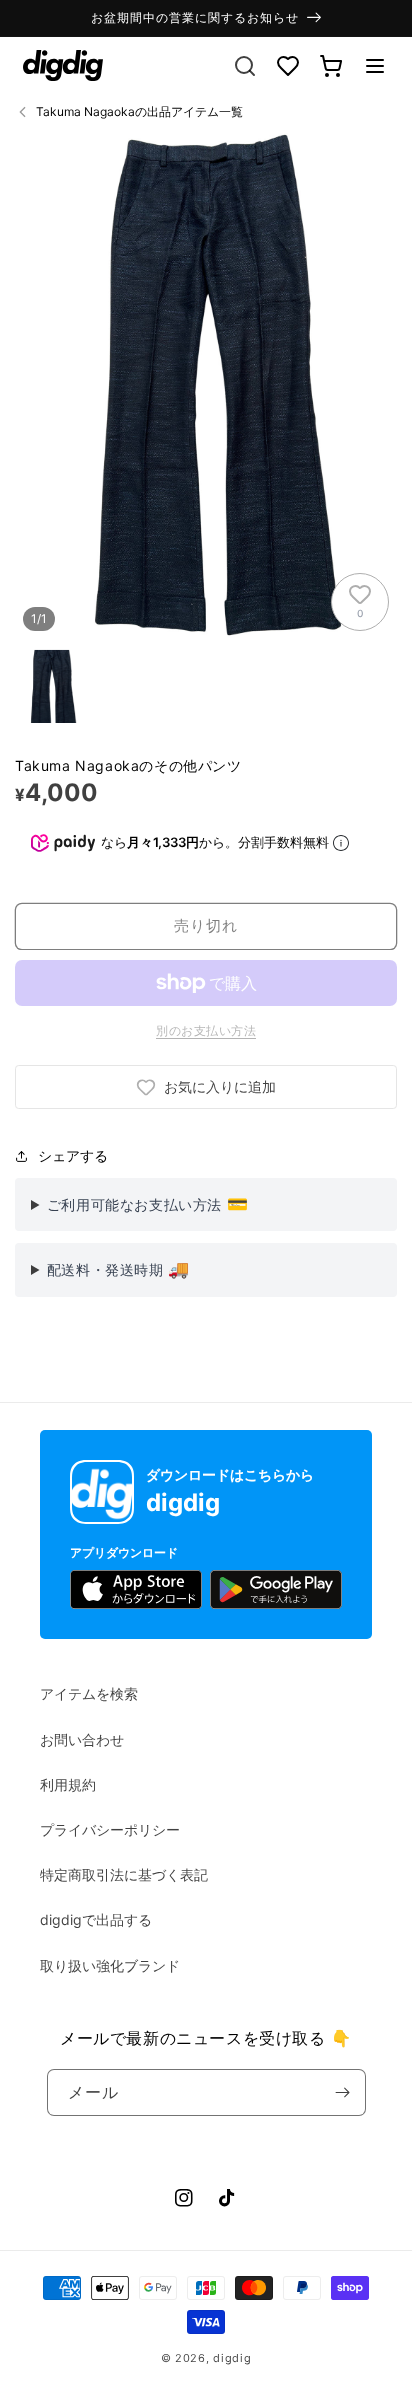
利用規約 (68, 1784)
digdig (232, 2358)
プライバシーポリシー (110, 1829)
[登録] (343, 2092)
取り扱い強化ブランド (110, 1965)
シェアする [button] (73, 1155)
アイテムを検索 (89, 1693)
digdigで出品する (96, 1919)
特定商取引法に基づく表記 (124, 1874)
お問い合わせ (82, 1739)
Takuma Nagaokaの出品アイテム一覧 (139, 111)
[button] (375, 66)
